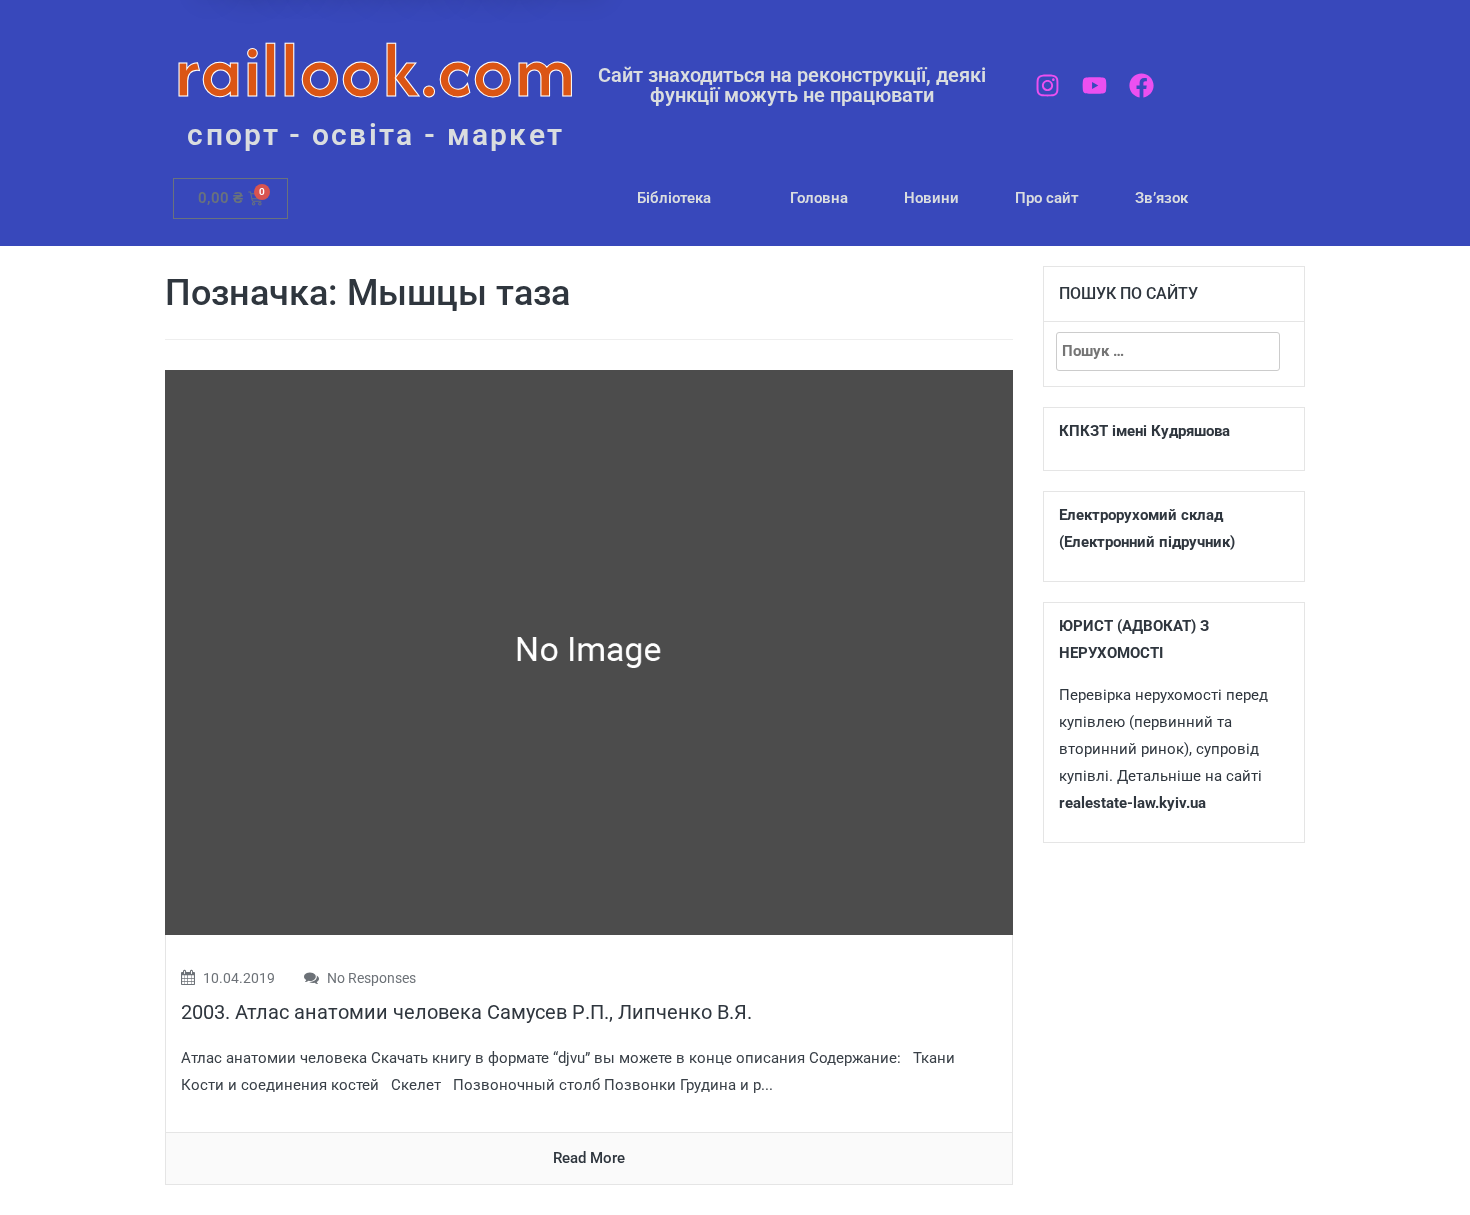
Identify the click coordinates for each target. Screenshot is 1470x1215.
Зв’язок (1161, 198)
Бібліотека (674, 198)
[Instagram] (1047, 85)
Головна (819, 198)
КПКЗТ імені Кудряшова (1144, 431)
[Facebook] (1141, 85)
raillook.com (375, 69)
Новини (931, 198)
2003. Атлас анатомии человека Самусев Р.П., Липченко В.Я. (466, 1012)
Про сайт (1047, 198)
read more (589, 1158)
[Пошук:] (1168, 351)
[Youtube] (1094, 85)
